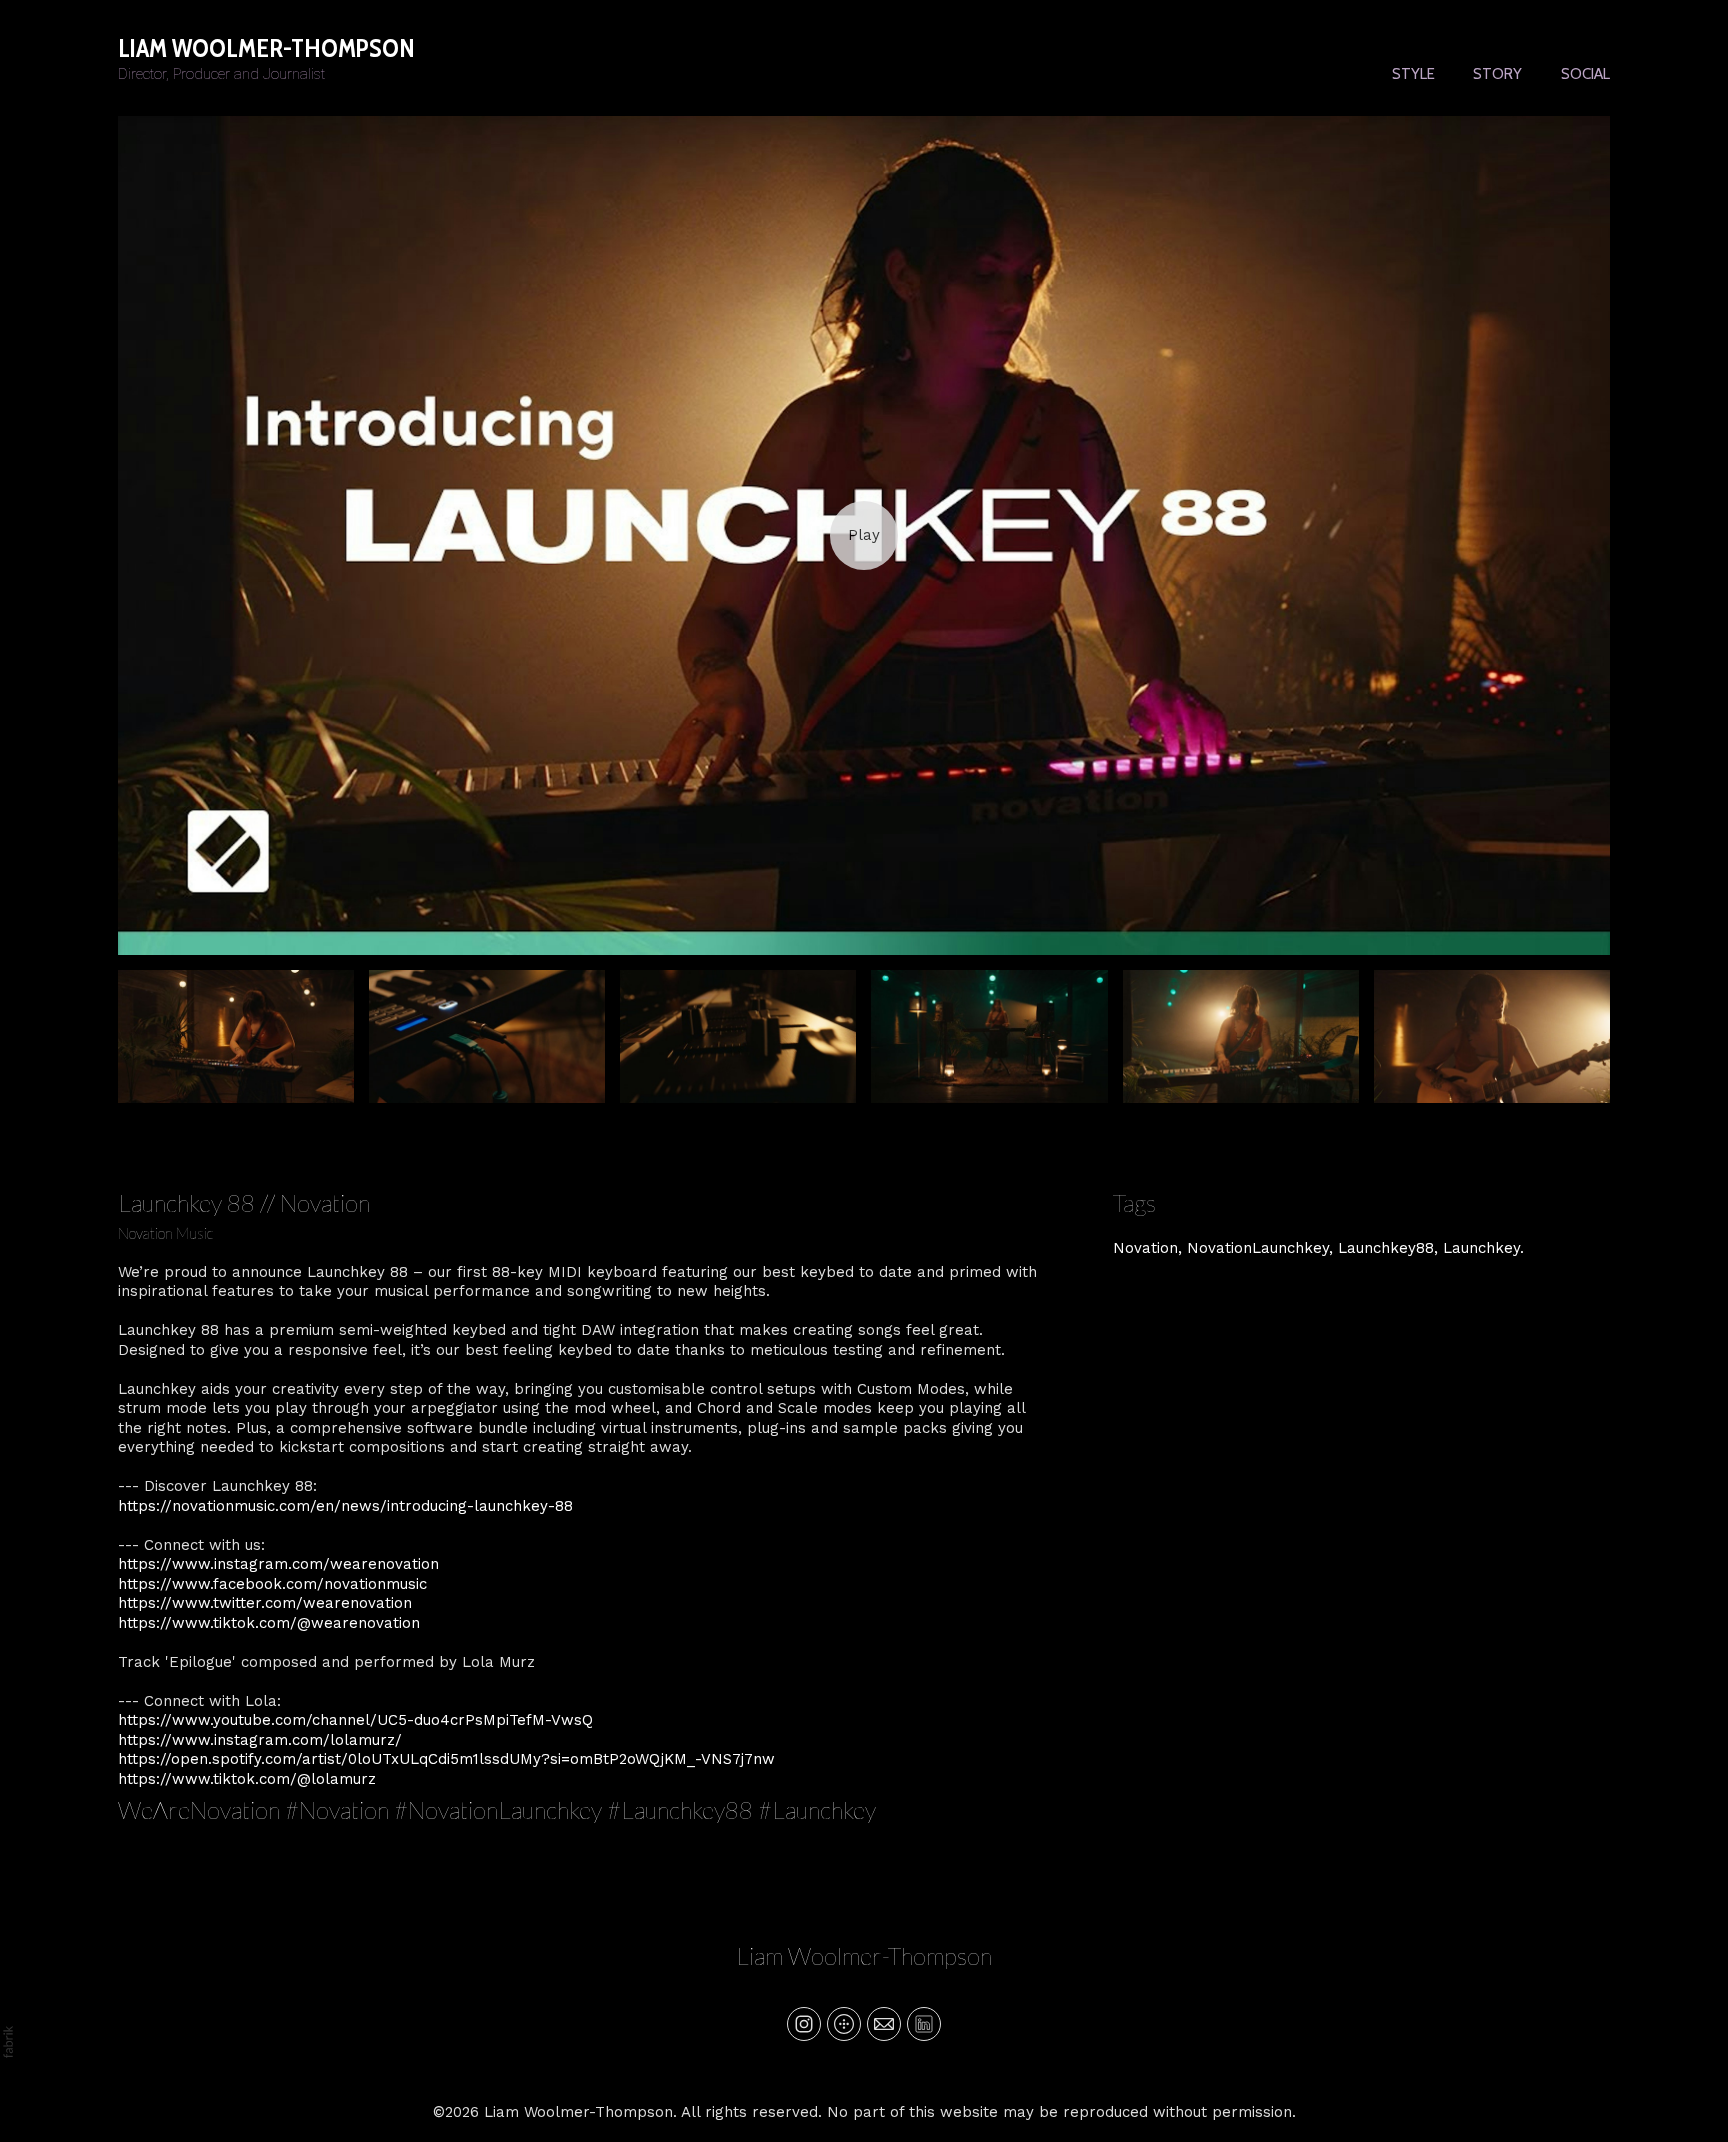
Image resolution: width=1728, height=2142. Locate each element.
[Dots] (844, 2024)
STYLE (1413, 74)
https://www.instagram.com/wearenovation (278, 1564)
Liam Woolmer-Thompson (864, 1955)
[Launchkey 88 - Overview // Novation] (863, 535)
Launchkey (1481, 1248)
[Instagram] (804, 2024)
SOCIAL (1585, 74)
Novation (1145, 1248)
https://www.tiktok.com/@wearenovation (269, 1623)
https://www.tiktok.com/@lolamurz (247, 1779)
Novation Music (165, 1233)
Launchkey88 (1386, 1248)
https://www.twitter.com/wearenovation (265, 1603)
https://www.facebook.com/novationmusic (272, 1584)
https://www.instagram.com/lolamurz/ (260, 1740)
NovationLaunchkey (1258, 1248)
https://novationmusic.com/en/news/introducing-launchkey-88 (345, 1506)
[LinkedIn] (924, 2024)
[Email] (884, 2024)
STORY (1497, 74)
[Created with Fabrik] (8, 2042)
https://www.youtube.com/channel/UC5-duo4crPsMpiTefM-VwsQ (355, 1720)
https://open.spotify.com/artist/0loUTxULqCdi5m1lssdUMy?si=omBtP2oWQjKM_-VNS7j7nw (446, 1759)
